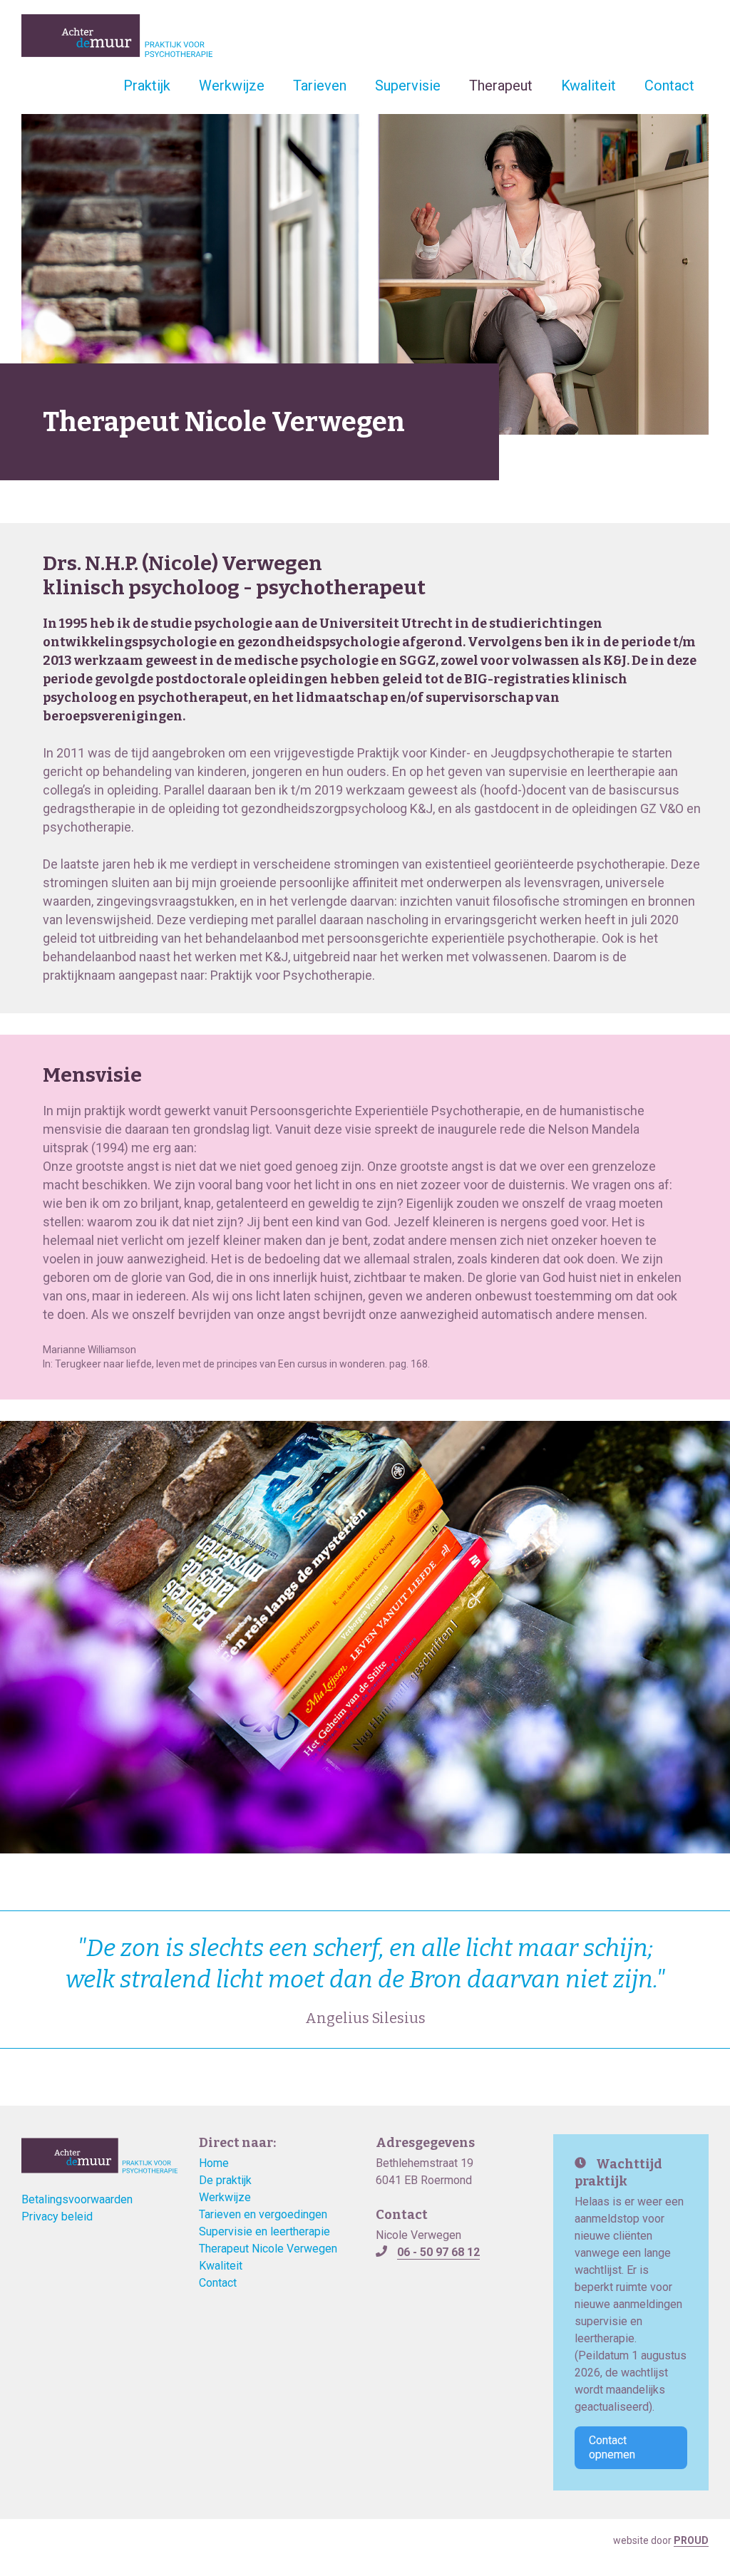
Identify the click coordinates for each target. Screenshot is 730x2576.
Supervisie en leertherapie (264, 2231)
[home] (117, 36)
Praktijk (147, 86)
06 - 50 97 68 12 (438, 2252)
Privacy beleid (57, 2217)
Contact (669, 86)
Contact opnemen (612, 2447)
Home (214, 2163)
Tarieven (320, 86)
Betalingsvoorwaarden (77, 2199)
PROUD (691, 2540)
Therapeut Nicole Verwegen (268, 2249)
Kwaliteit (588, 86)
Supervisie (408, 86)
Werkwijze (232, 86)
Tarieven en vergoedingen (263, 2214)
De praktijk (225, 2180)
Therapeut (501, 86)
